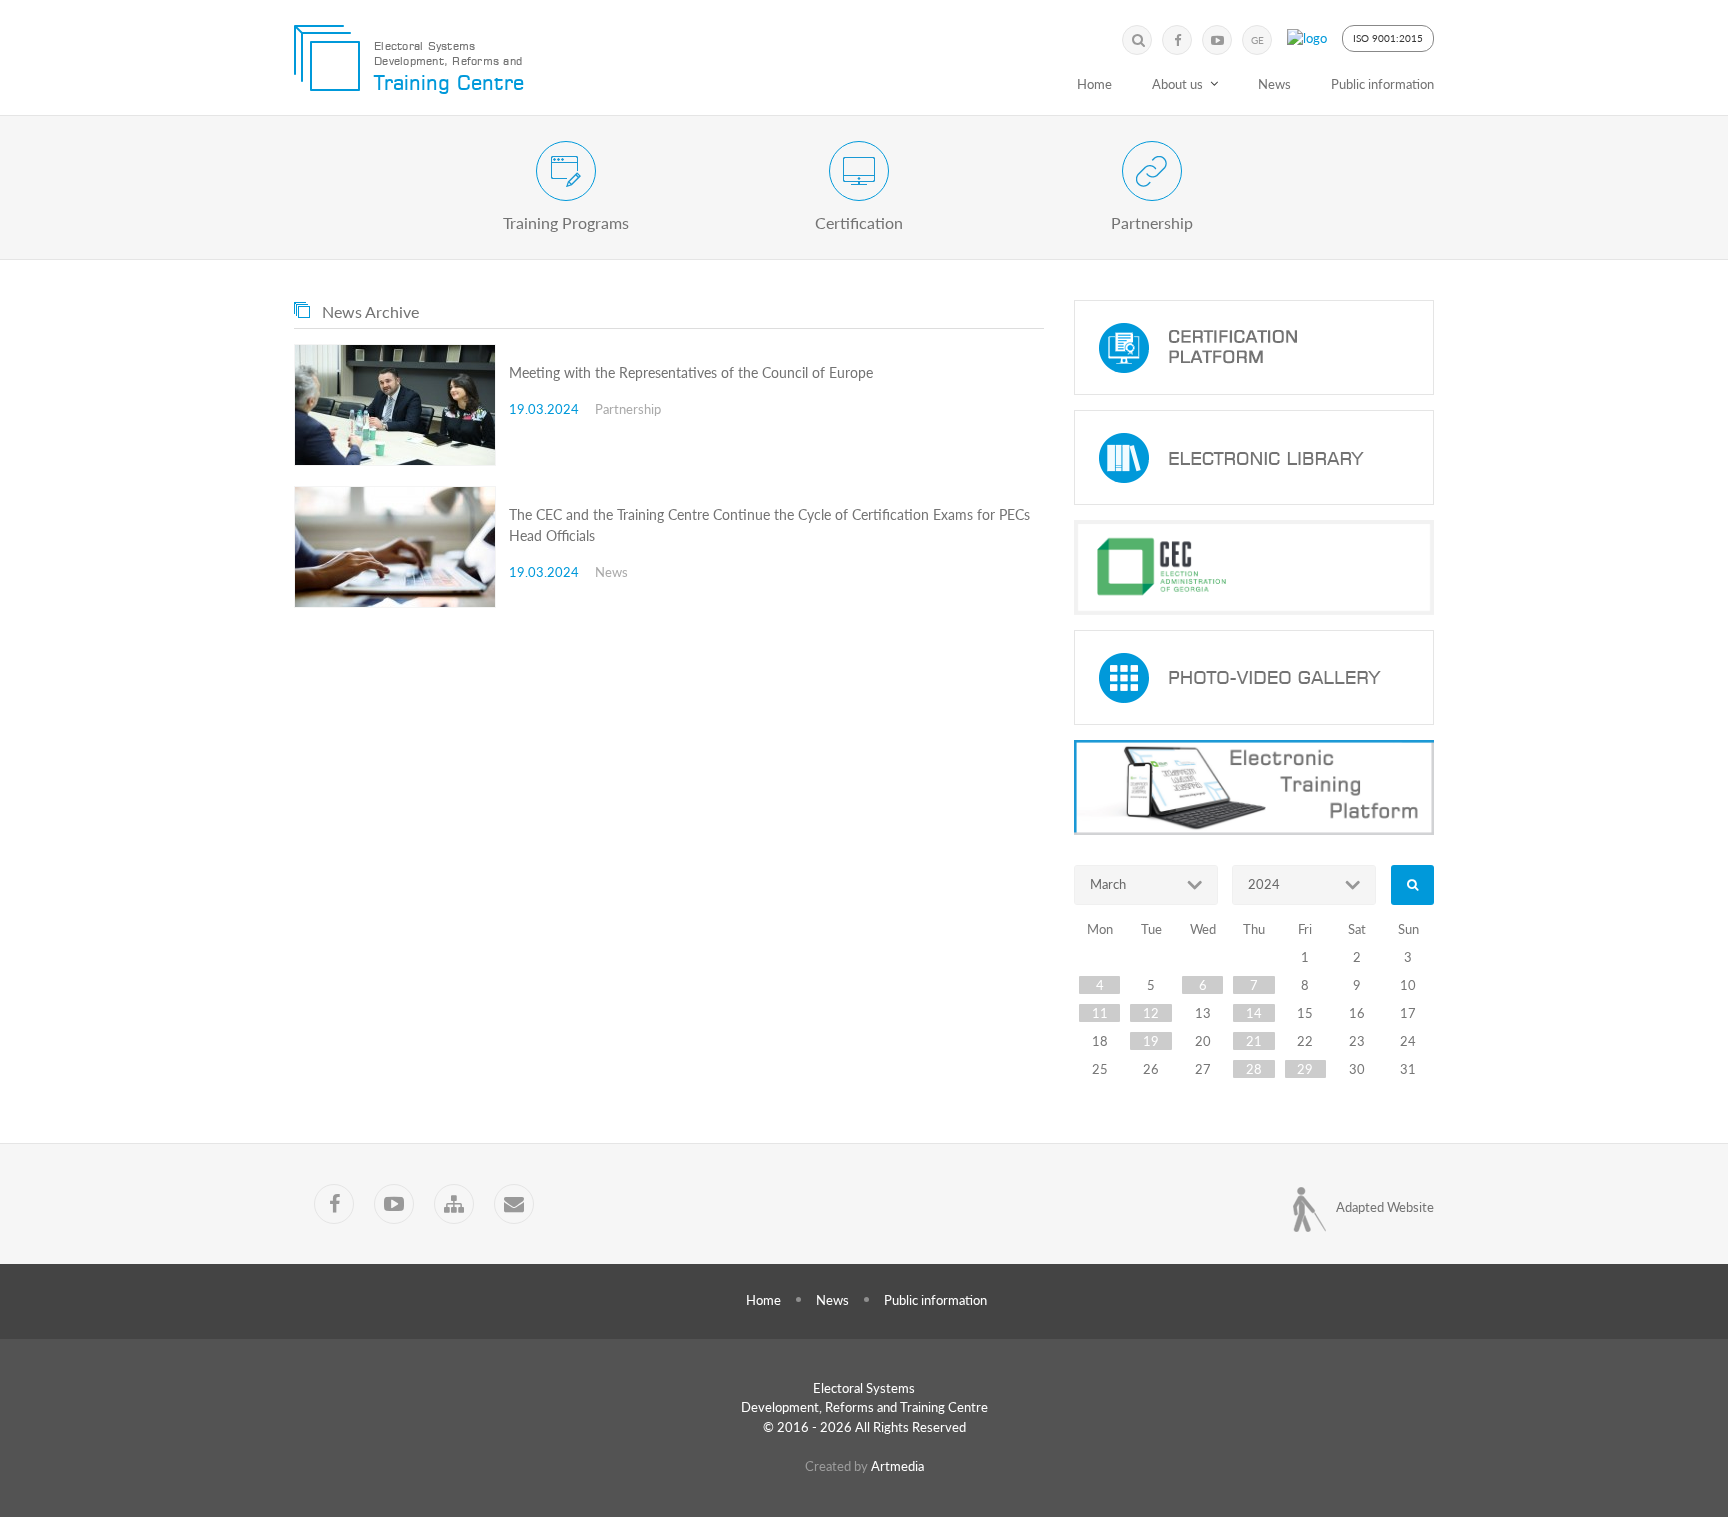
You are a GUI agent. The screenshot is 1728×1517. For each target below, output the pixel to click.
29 (1305, 1069)
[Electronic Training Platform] (1254, 787)
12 (1151, 1013)
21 (1254, 1041)
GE (1257, 40)
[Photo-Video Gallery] (1254, 677)
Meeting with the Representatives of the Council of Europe (691, 372)
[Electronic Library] (1254, 457)
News (1274, 84)
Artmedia (897, 1466)
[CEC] (1254, 567)
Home (1094, 84)
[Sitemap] (454, 1204)
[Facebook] (1177, 40)
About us (1177, 84)
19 (1151, 1041)
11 (1100, 1013)
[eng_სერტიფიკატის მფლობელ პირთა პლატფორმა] (1254, 347)
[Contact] (514, 1204)
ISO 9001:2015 (1388, 38)
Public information (1382, 84)
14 (1254, 1013)
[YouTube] (1217, 40)
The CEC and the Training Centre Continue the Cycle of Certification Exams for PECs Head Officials (769, 525)
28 (1254, 1069)
